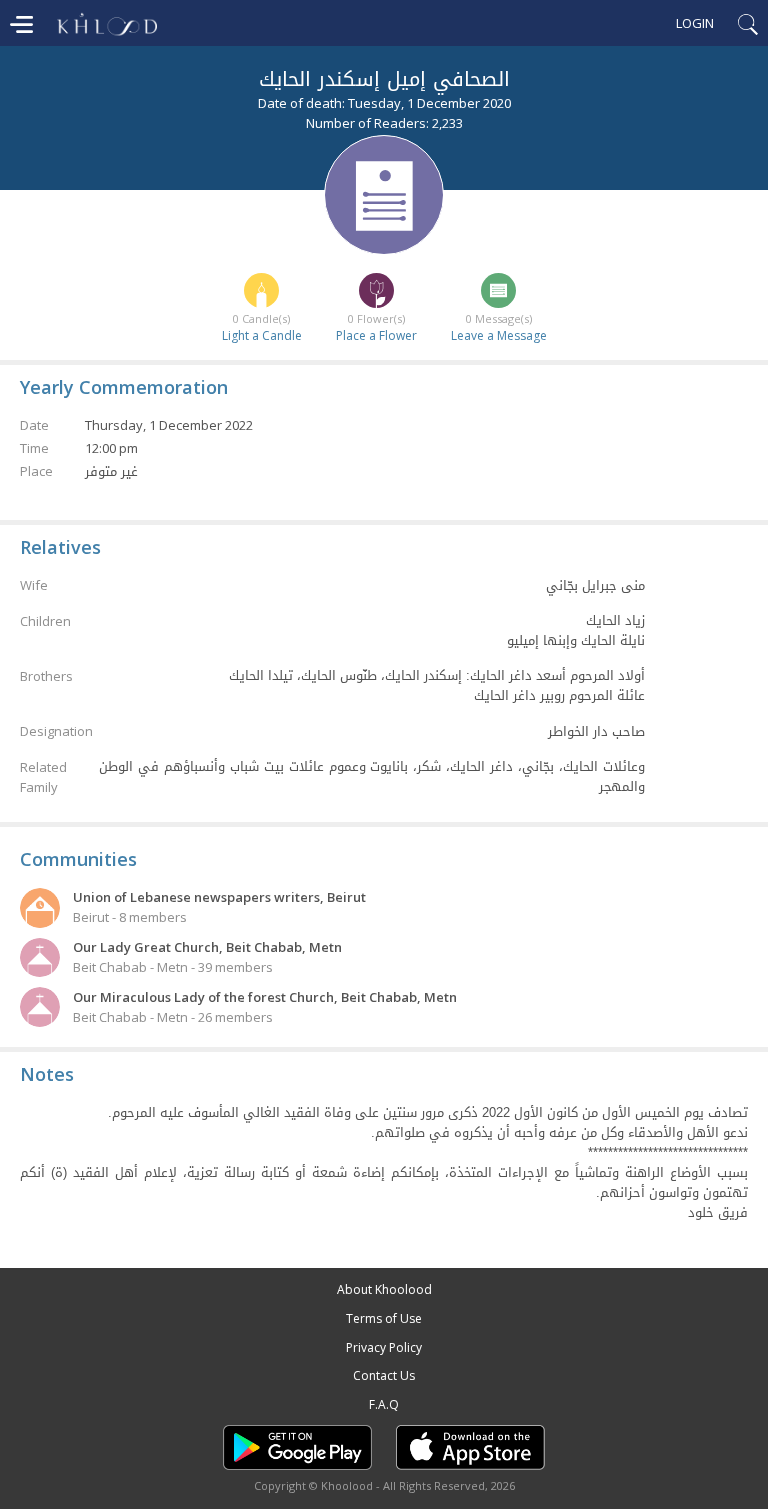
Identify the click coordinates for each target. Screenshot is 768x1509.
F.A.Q (384, 1404)
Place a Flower (376, 335)
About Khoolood (384, 1289)
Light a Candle (262, 335)
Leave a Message (499, 335)
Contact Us (384, 1375)
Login (695, 23)
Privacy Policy (384, 1347)
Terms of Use (384, 1318)
